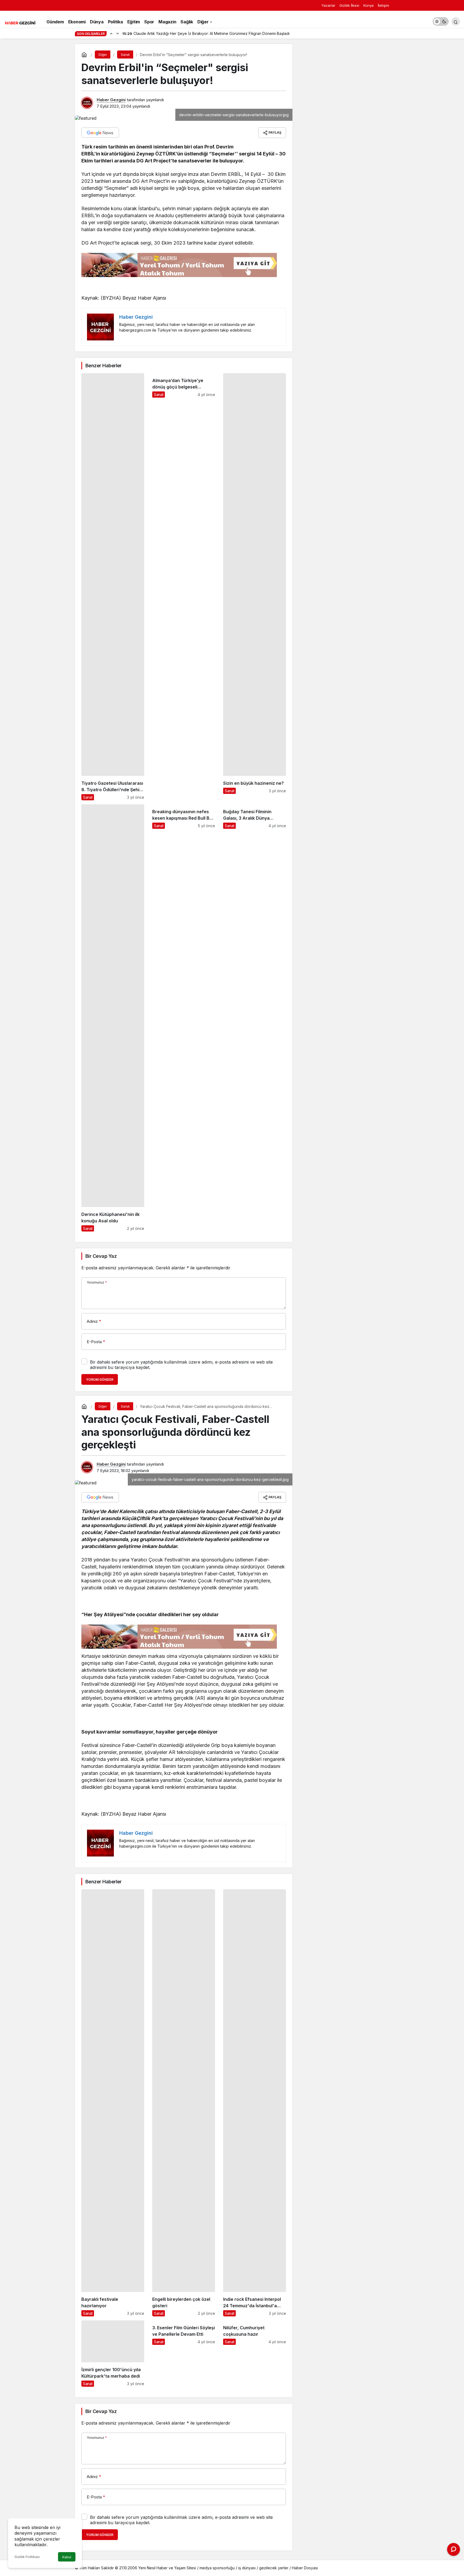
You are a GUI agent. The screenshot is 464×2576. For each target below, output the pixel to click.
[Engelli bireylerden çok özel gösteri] (184, 2103)
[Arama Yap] (456, 21)
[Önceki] (111, 33)
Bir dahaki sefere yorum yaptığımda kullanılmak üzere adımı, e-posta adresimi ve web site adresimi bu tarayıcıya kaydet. (181, 1365)
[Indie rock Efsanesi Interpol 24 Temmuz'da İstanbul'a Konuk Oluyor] (255, 2103)
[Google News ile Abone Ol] (100, 133)
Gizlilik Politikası (27, 2557)
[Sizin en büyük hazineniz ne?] (255, 587)
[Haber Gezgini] (20, 22)
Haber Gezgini (111, 100)
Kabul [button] (67, 2557)
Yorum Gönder (100, 1380)
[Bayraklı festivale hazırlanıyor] (113, 2103)
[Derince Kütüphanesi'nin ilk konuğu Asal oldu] (113, 1018)
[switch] (441, 21)
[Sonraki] (118, 33)
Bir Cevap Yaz (101, 1256)
